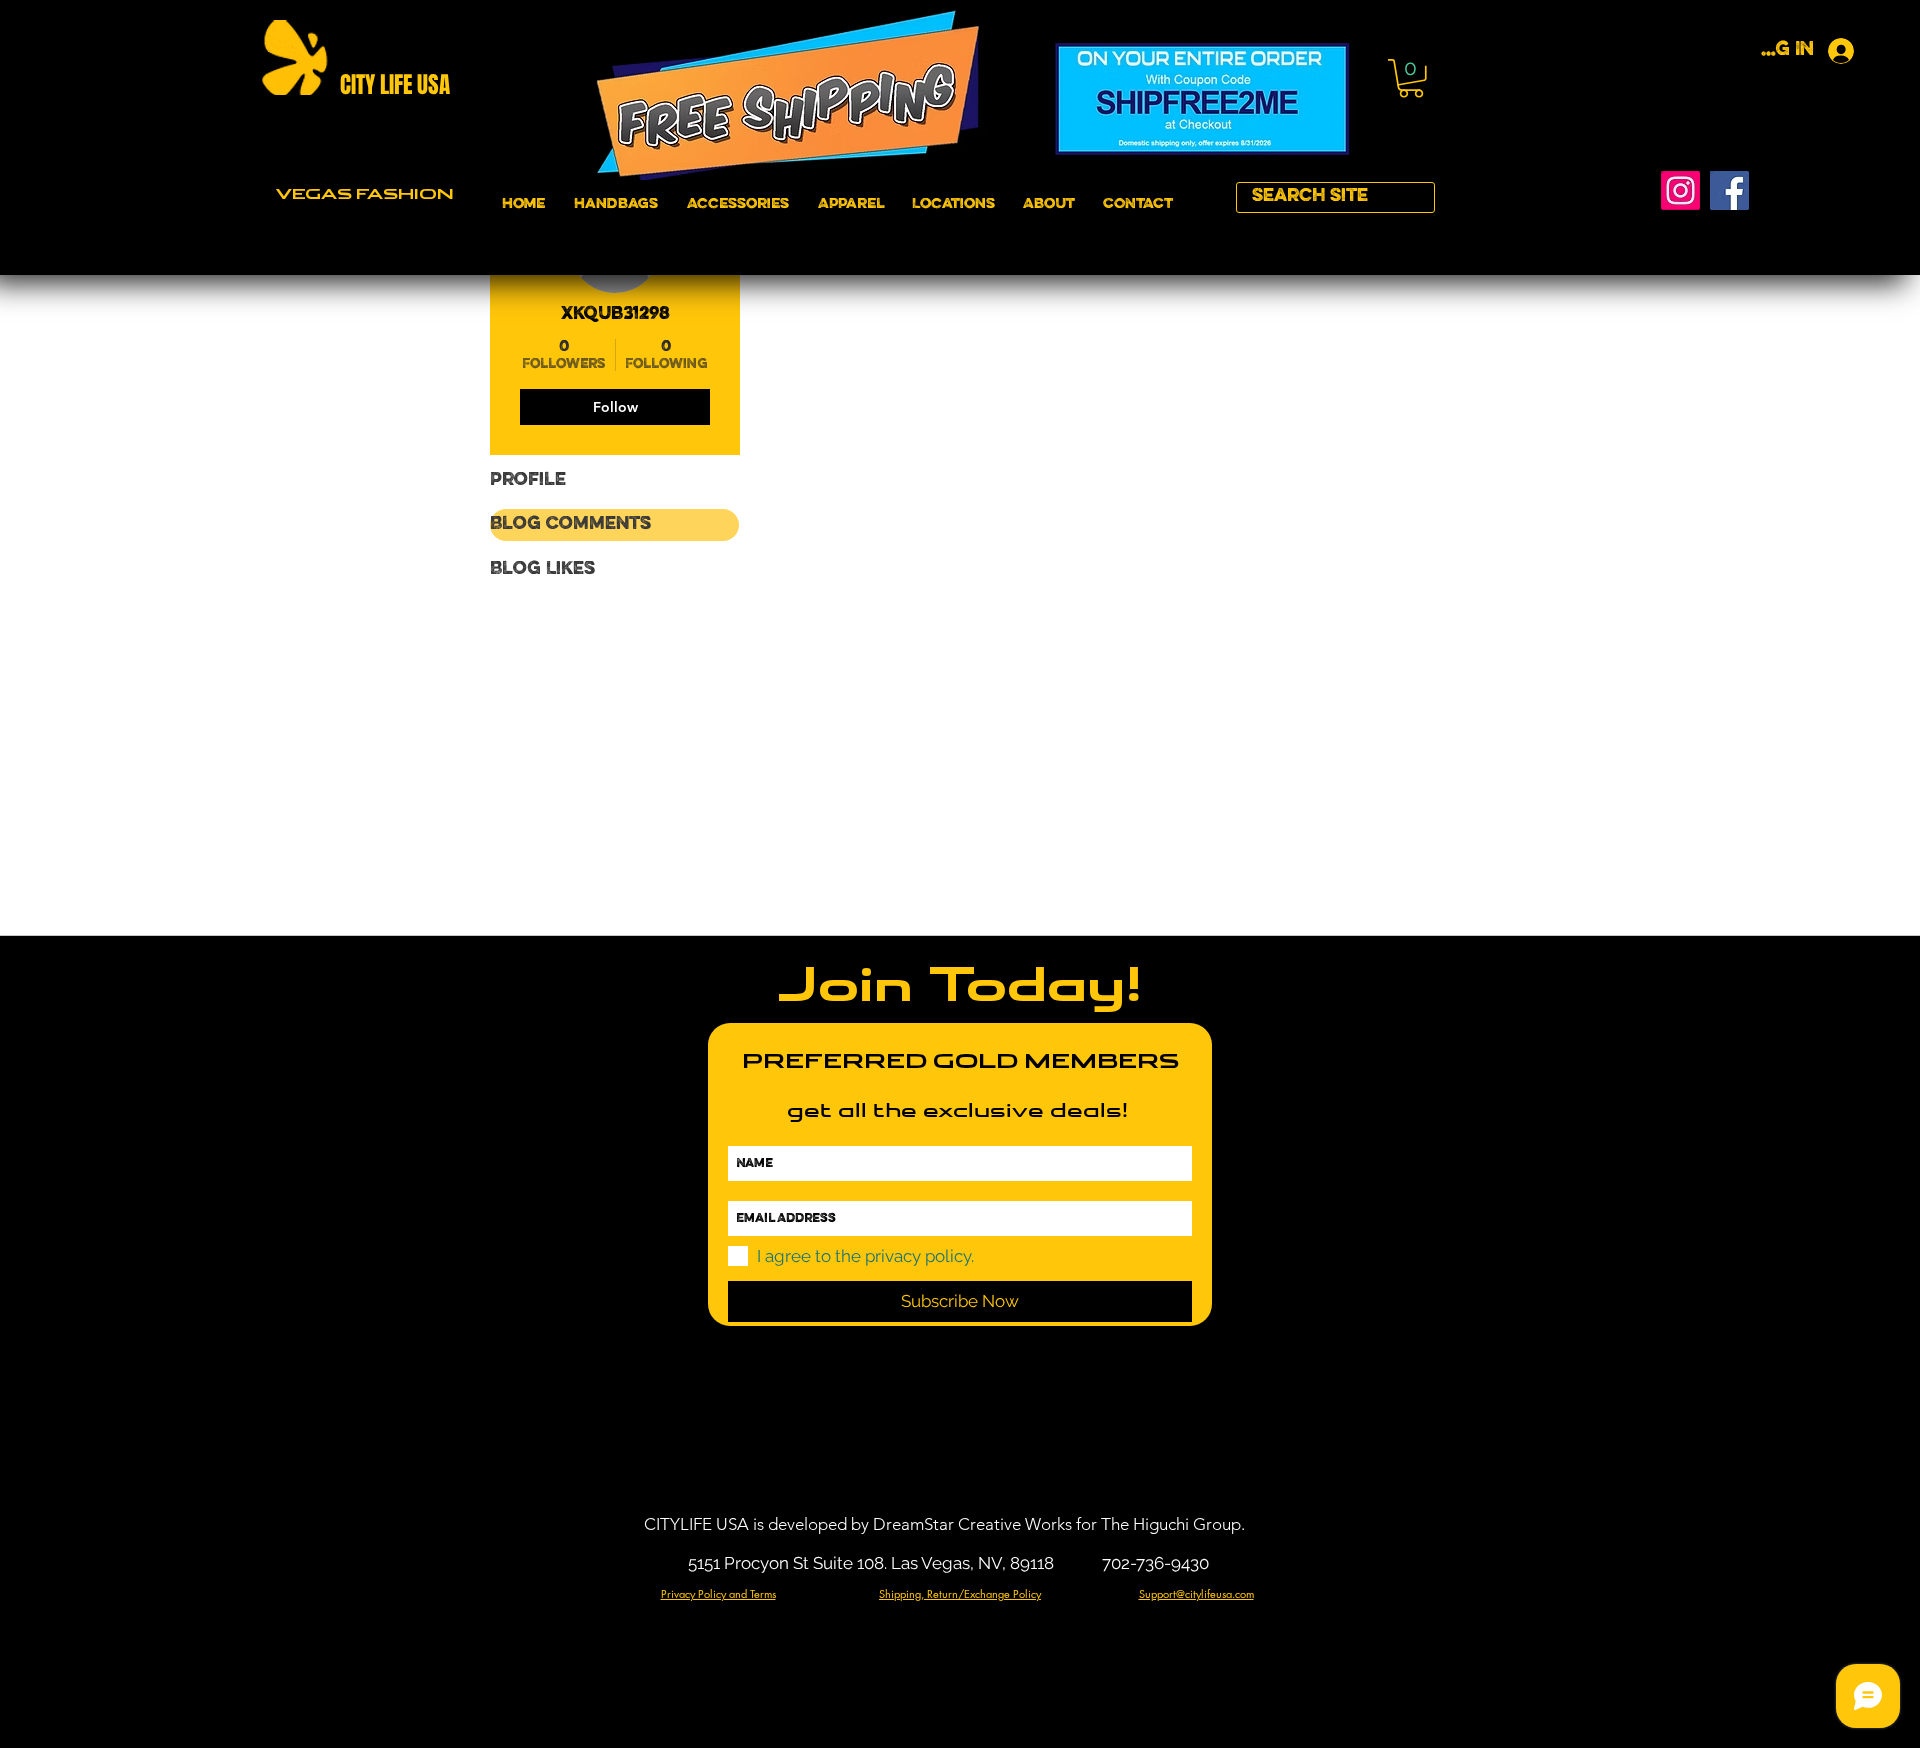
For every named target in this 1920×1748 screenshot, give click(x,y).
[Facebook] (1729, 190)
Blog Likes (542, 569)
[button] (1411, 78)
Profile (528, 480)
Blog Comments (570, 524)
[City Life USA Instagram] (1680, 190)
